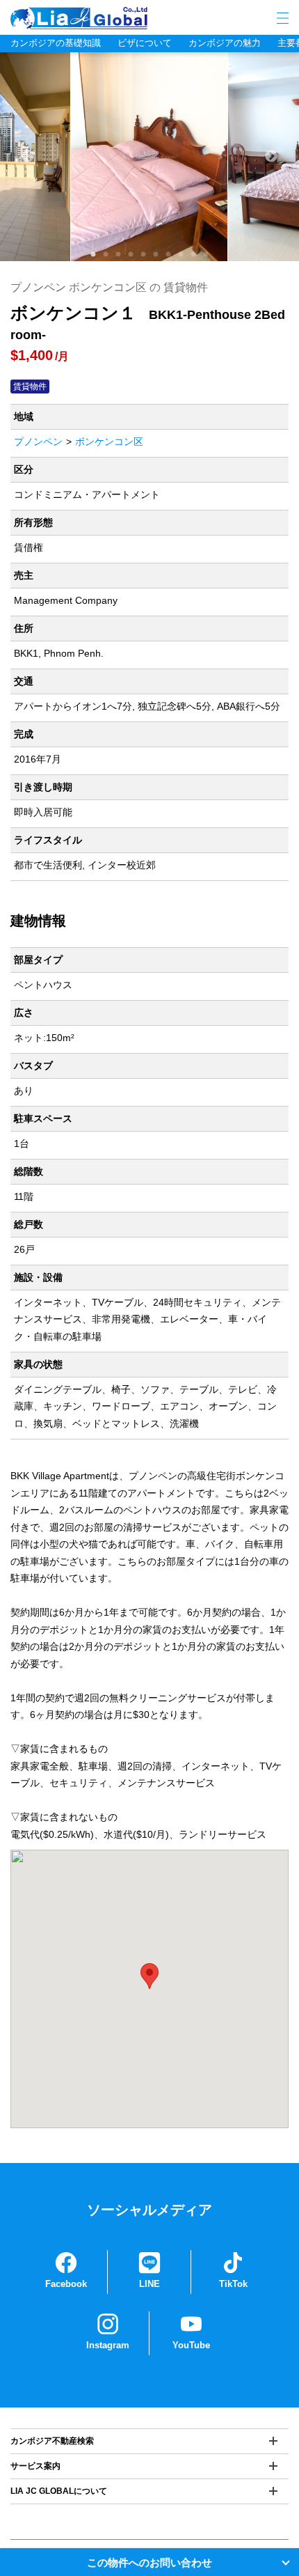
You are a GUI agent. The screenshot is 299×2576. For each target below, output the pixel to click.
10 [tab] (206, 255)
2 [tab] (106, 255)
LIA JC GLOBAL (122, 18)
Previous (28, 157)
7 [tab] (168, 255)
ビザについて (145, 43)
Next (271, 157)
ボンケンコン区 (109, 442)
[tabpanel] (149, 157)
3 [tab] (118, 255)
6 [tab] (156, 255)
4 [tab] (131, 255)
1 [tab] (93, 255)
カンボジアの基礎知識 (56, 43)
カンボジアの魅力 (225, 43)
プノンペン (38, 442)
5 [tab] (143, 255)
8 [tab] (181, 255)
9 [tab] (193, 255)
